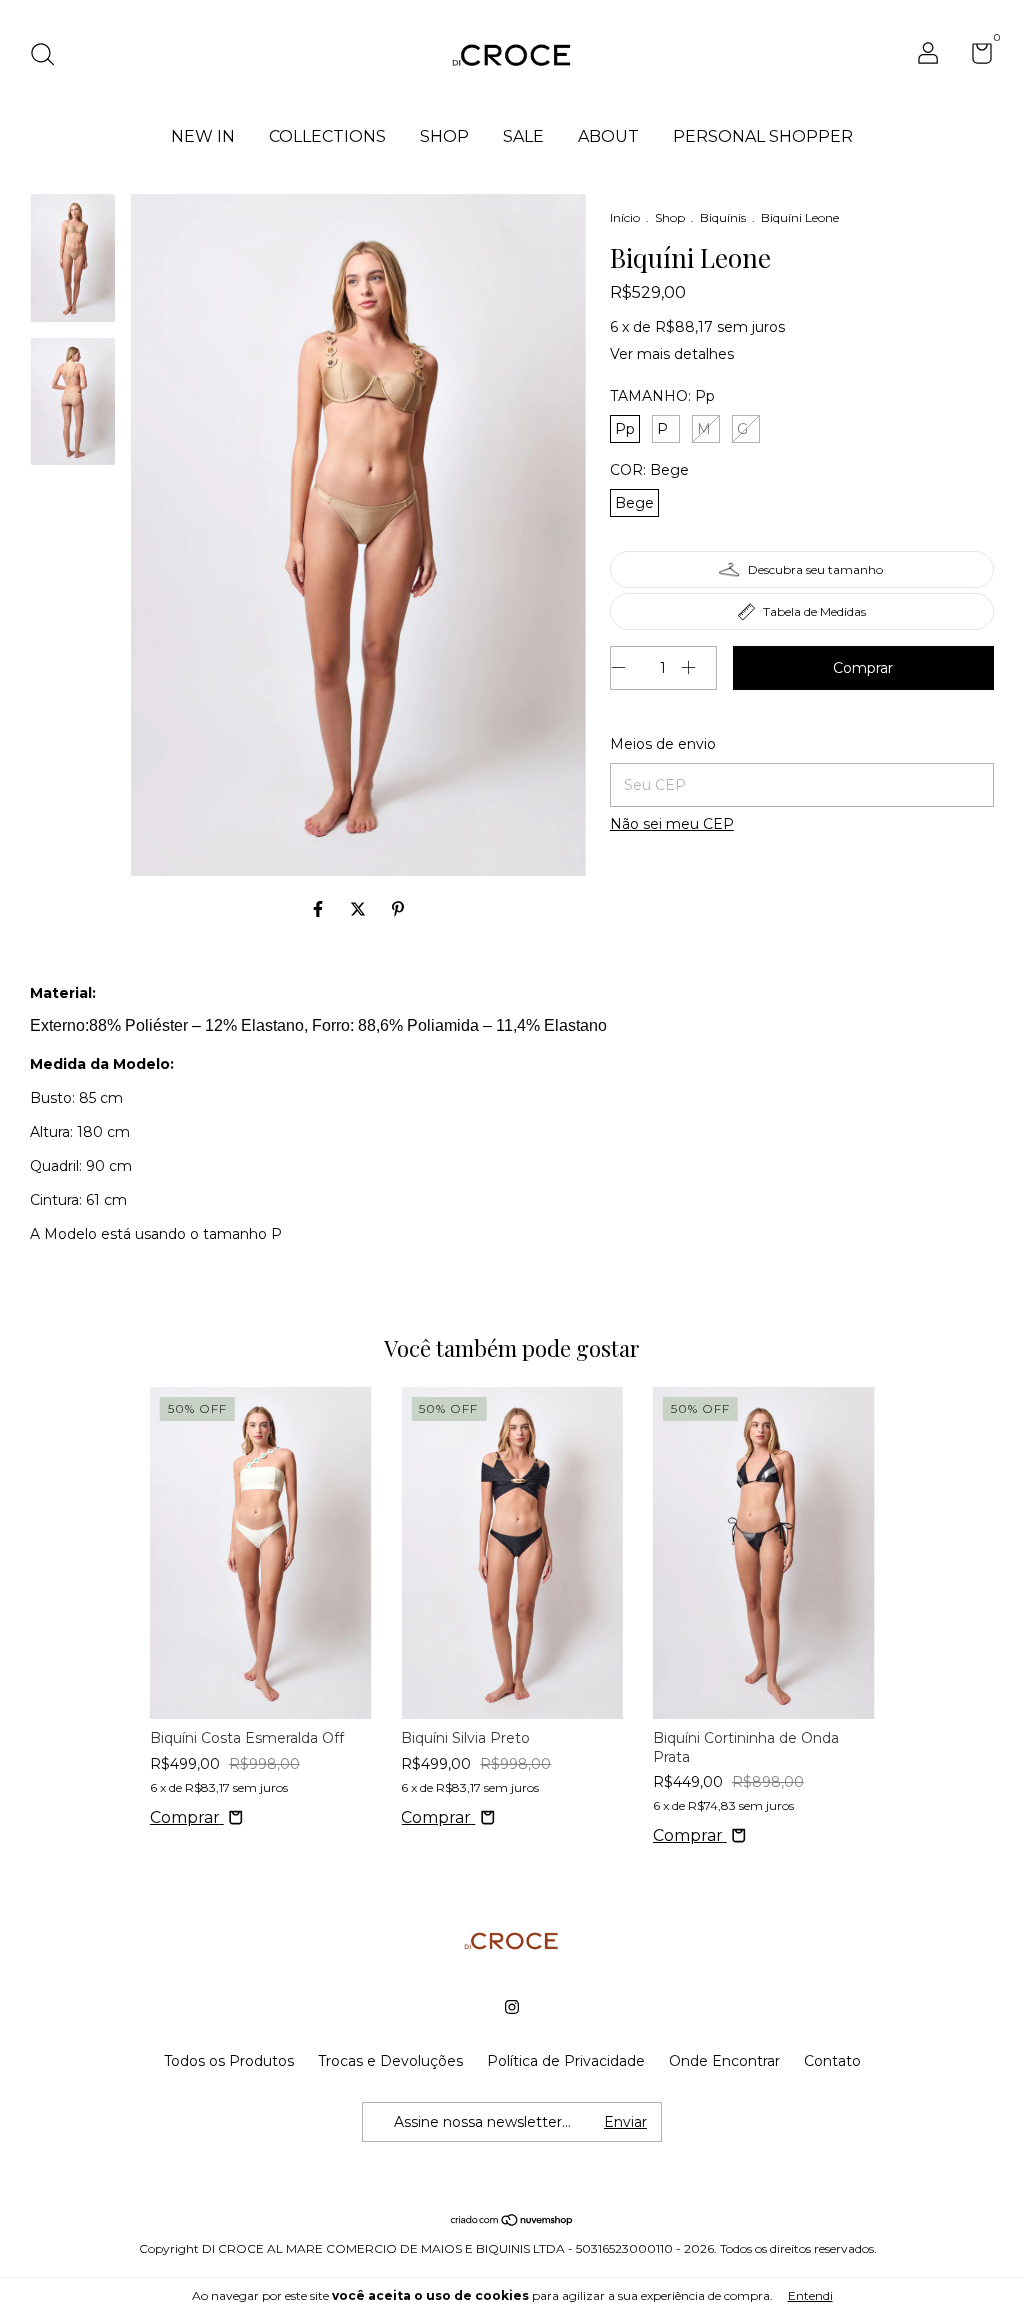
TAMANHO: (662, 396)
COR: (649, 470)
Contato (832, 2061)
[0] (974, 57)
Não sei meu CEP (672, 824)
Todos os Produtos (229, 2061)
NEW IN (203, 136)
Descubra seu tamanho (815, 569)
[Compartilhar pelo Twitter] (360, 909)
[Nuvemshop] (512, 2220)
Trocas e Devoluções (390, 2061)
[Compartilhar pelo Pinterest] (398, 909)
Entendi (810, 2295)
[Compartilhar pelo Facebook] (320, 909)
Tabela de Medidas (814, 611)
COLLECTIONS (327, 136)
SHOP (444, 136)
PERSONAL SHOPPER (763, 136)
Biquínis (724, 217)
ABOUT (608, 136)
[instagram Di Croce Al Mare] (512, 2007)
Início (625, 217)
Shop (670, 217)
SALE (523, 136)
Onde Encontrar (724, 2061)
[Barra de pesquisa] (49, 57)
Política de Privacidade (566, 2061)
